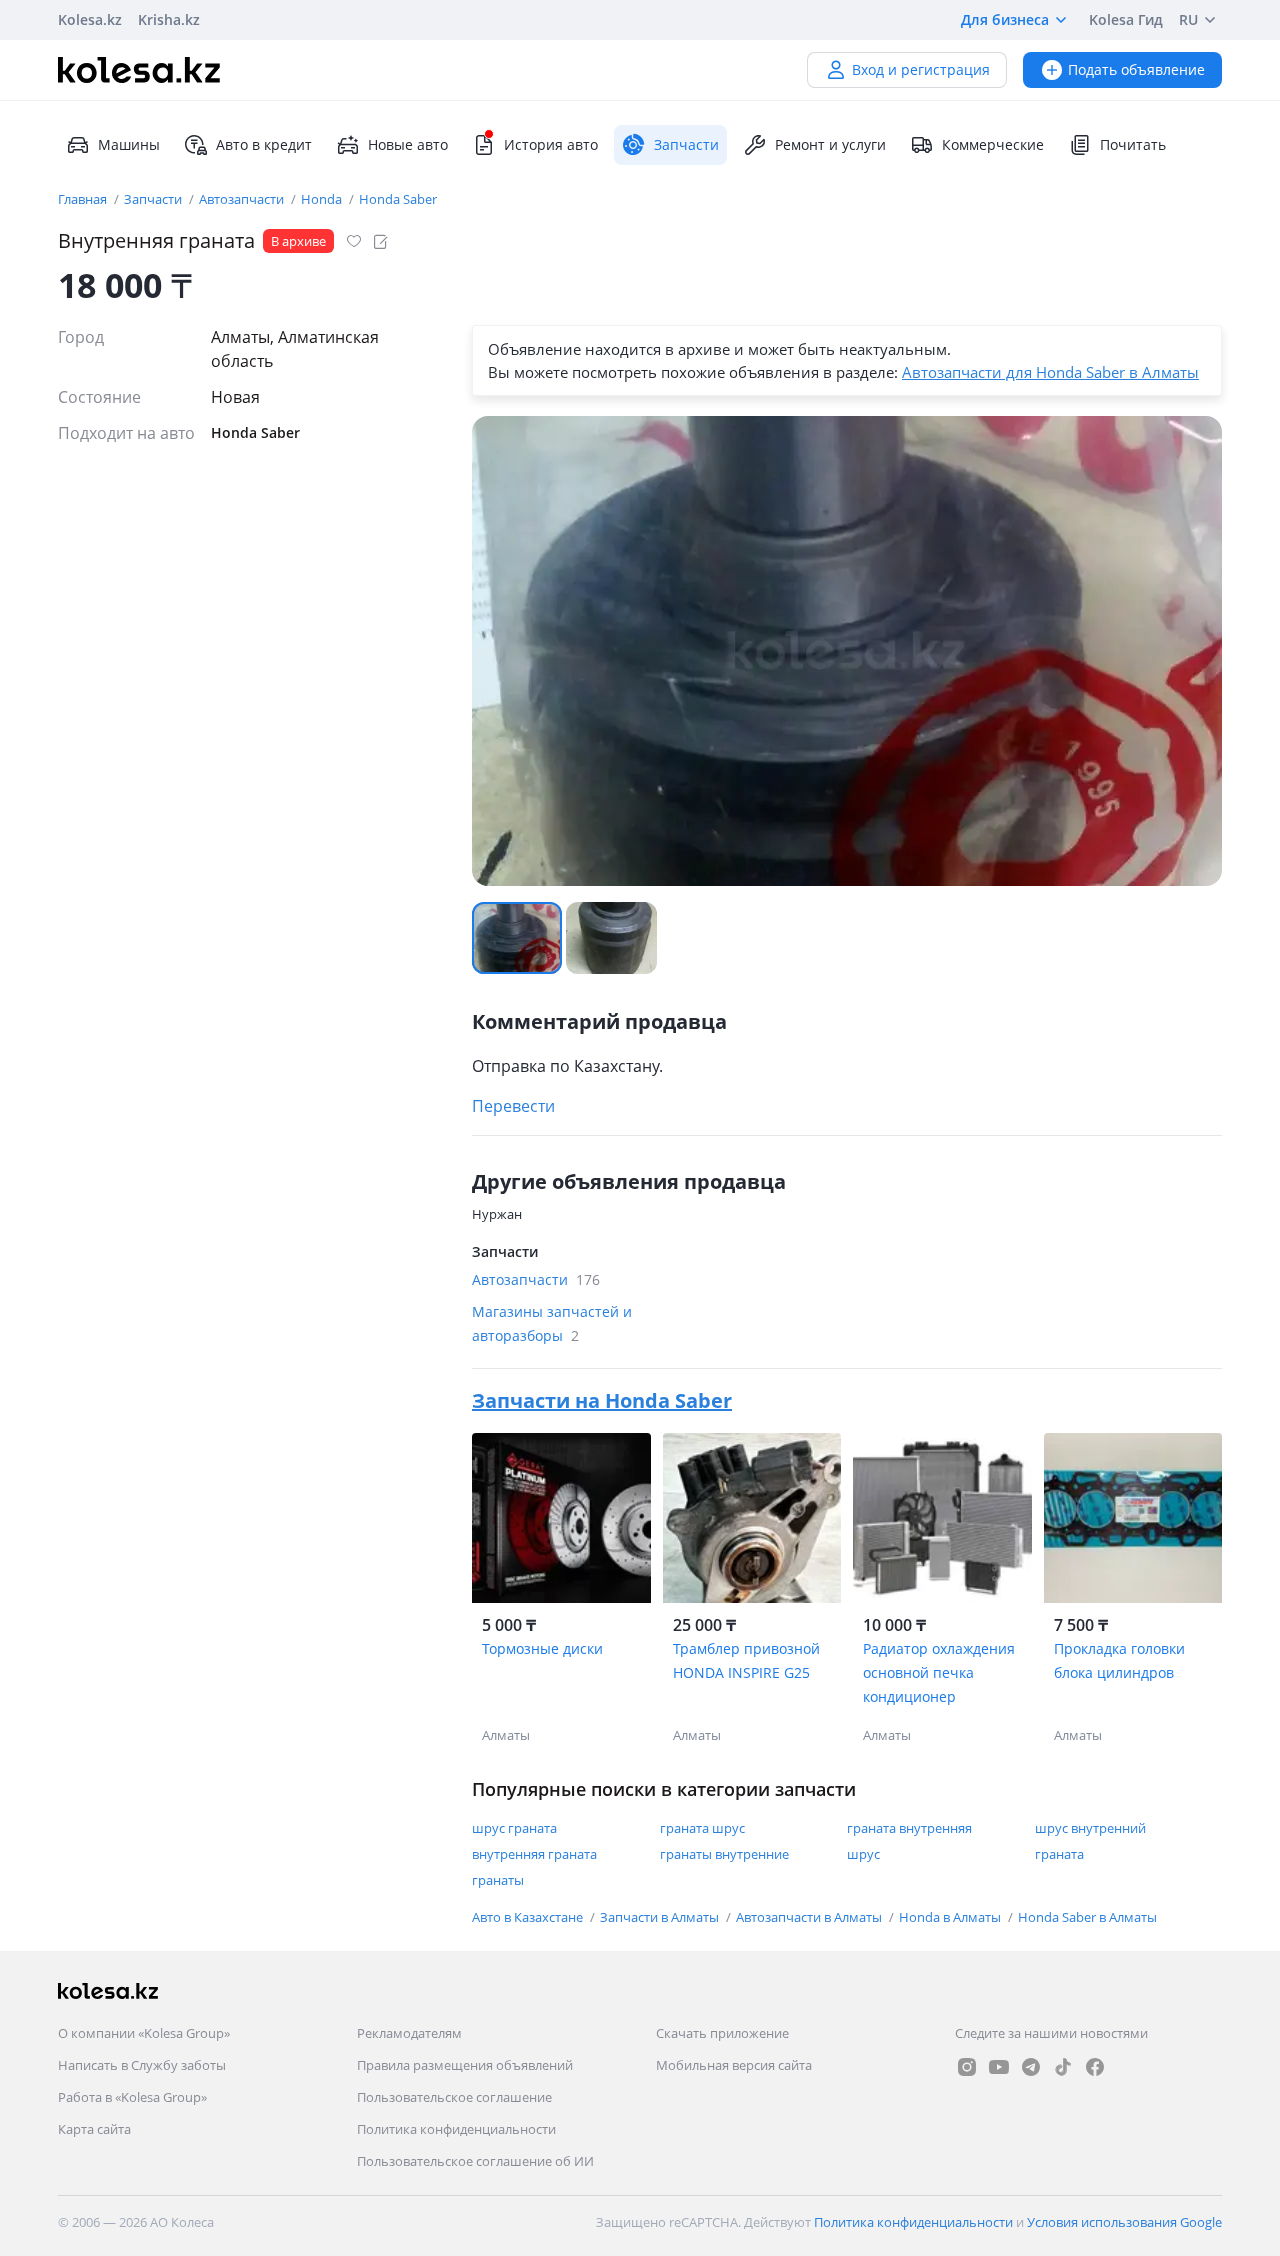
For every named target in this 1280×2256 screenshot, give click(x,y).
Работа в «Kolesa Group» (132, 2097)
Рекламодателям (409, 2033)
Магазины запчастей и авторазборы (552, 1323)
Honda (323, 199)
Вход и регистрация (921, 69)
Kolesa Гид (1126, 19)
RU (1188, 19)
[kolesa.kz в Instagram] (967, 2067)
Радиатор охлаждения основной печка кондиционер (939, 1672)
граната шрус (702, 1828)
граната (1059, 1854)
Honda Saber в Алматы (1087, 1917)
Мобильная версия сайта (734, 2065)
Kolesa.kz (90, 19)
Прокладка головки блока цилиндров (1119, 1660)
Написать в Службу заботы (142, 2065)
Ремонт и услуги (830, 144)
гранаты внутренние (724, 1854)
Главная (84, 199)
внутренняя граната (534, 1854)
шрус (863, 1854)
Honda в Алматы (951, 1917)
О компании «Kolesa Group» (144, 2033)
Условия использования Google (1124, 2222)
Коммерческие (993, 144)
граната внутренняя (909, 1828)
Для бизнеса (1005, 19)
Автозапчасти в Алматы (810, 1917)
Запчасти (154, 199)
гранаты (498, 1880)
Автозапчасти (243, 199)
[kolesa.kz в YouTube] (999, 2067)
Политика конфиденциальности (456, 2129)
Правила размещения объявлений (465, 2065)
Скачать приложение (722, 2033)
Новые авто (408, 144)
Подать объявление (1136, 69)
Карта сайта (94, 2129)
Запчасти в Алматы (661, 1917)
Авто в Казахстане (529, 1917)
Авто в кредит (264, 144)
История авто (551, 144)
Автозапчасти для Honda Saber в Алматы (1050, 372)
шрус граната (514, 1828)
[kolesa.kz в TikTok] (1063, 2067)
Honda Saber (398, 199)
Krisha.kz (169, 19)
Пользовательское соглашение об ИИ (475, 2161)
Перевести (513, 1106)
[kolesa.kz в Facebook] (1095, 2067)
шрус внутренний (1090, 1828)
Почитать (1133, 144)
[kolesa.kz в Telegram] (1031, 2067)
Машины (129, 144)
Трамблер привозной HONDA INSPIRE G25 (746, 1660)
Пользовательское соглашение (454, 2097)
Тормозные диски (542, 1648)
